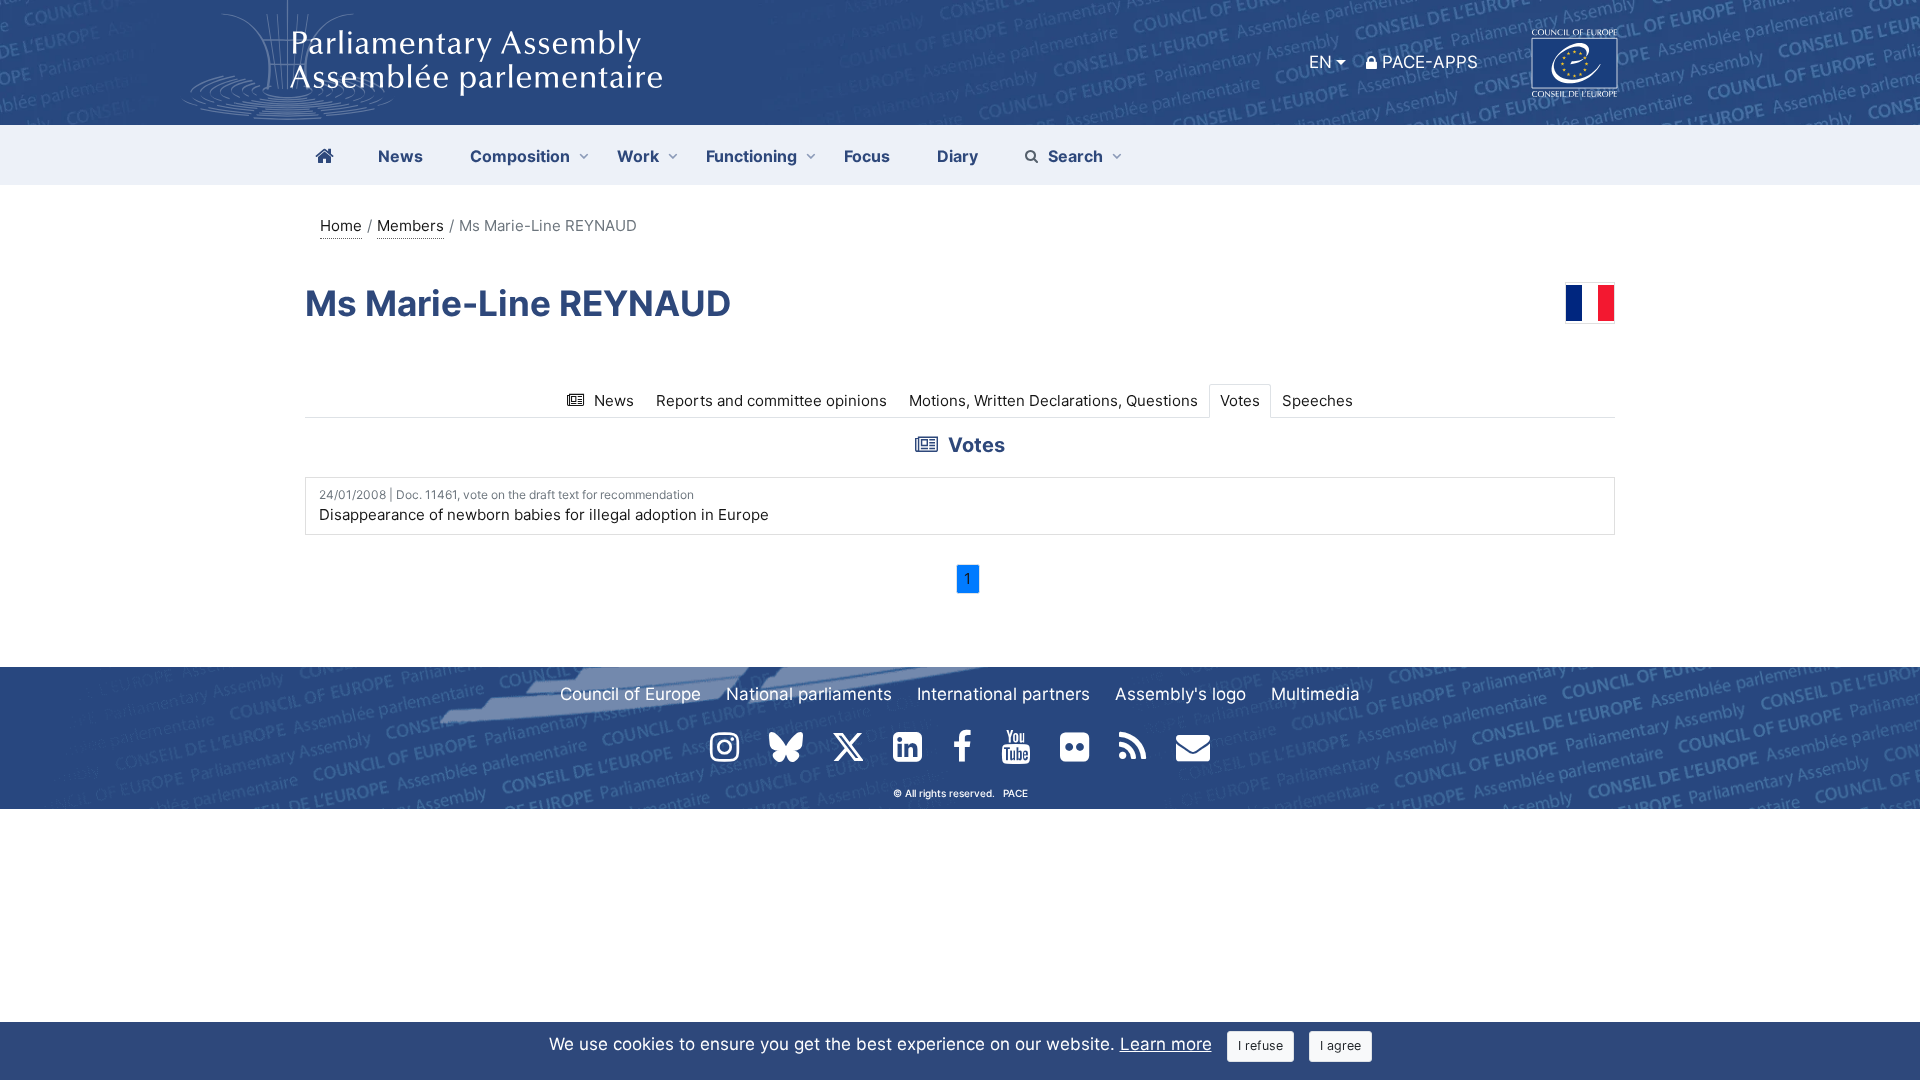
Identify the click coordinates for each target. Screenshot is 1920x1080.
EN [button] (1320, 62)
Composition (520, 156)
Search (1075, 156)
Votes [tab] (1240, 400)
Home (341, 225)
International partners (1003, 694)
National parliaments (809, 694)
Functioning (751, 156)
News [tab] (614, 400)
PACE (1015, 793)
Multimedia (1315, 694)
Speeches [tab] (1317, 400)
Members (410, 225)
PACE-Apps (1430, 62)
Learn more (1166, 1044)
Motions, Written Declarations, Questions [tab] (1053, 400)
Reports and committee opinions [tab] (771, 400)
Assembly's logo (1180, 694)
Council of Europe (630, 694)
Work (638, 156)
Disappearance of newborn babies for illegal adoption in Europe (544, 505)
